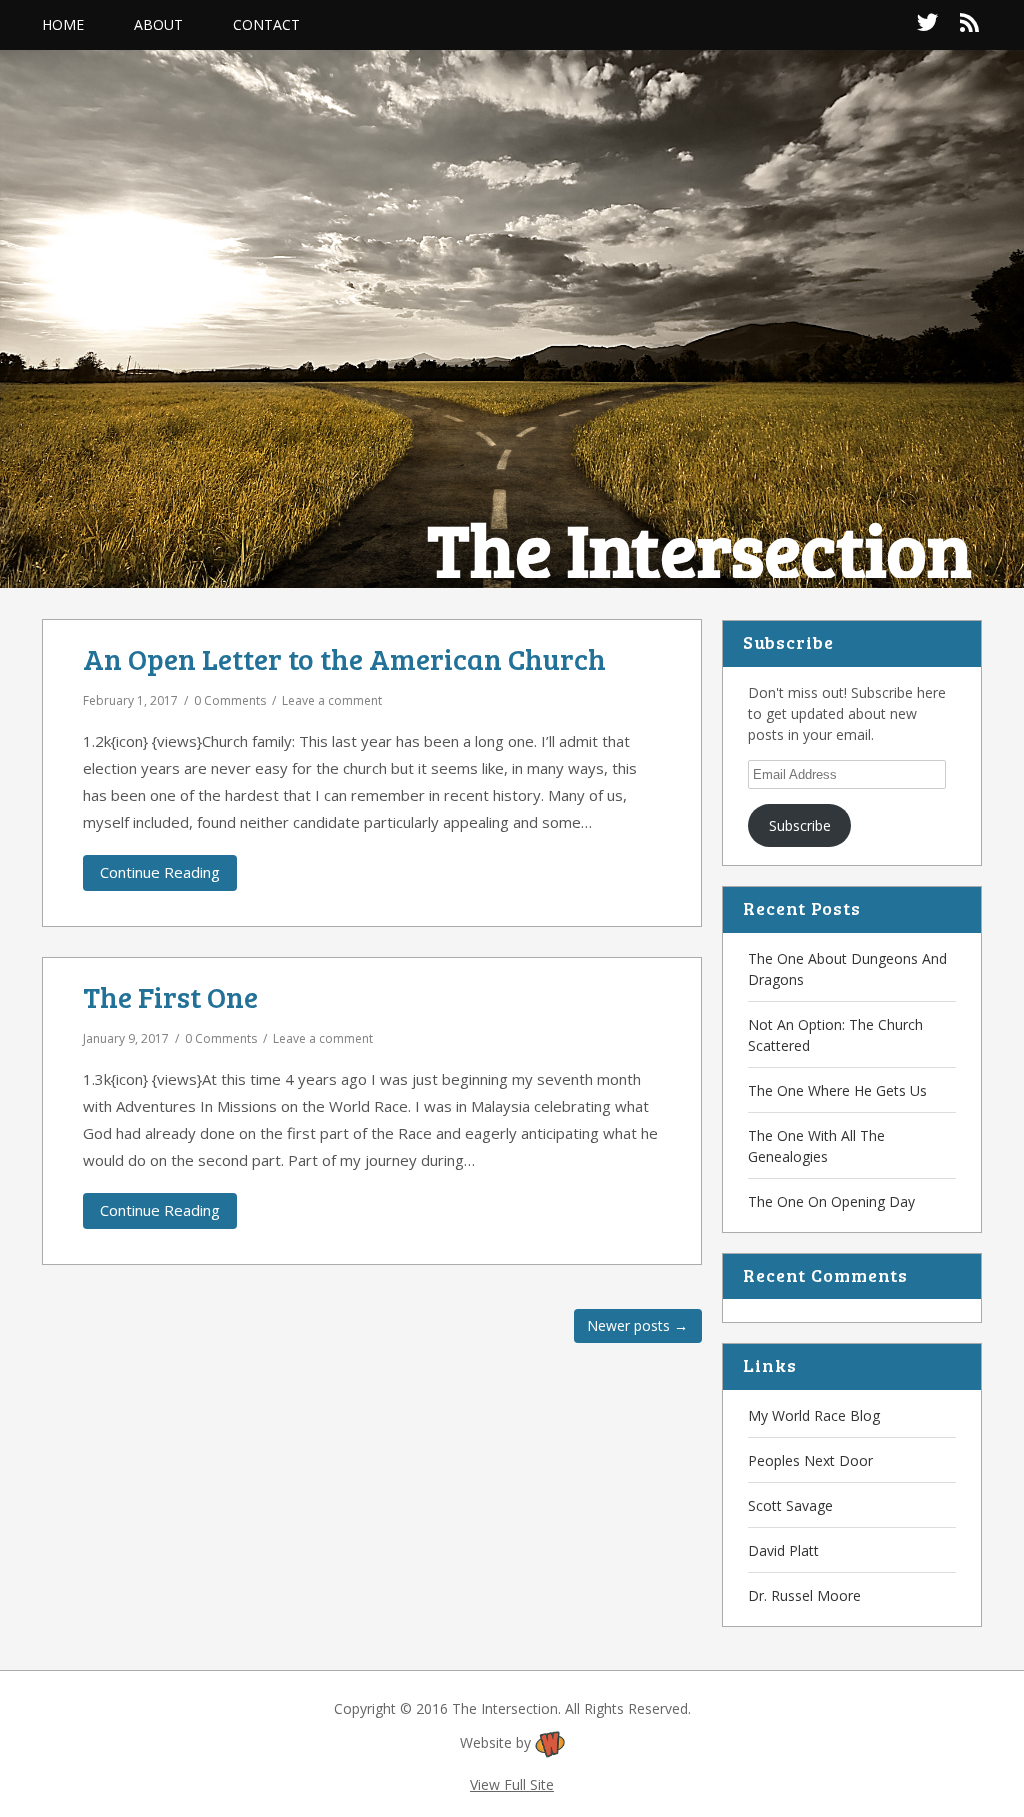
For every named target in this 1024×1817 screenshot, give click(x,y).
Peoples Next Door (810, 1460)
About (158, 24)
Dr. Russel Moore (804, 1595)
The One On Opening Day (831, 1201)
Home (63, 24)
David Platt (783, 1550)
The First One (170, 996)
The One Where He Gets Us (837, 1090)
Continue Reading (160, 872)
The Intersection (700, 548)
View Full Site (512, 1784)
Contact (266, 24)
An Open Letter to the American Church (344, 658)
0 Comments (230, 700)
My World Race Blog (814, 1415)
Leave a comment (332, 700)
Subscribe (800, 825)
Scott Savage (790, 1505)
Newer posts (637, 1325)
